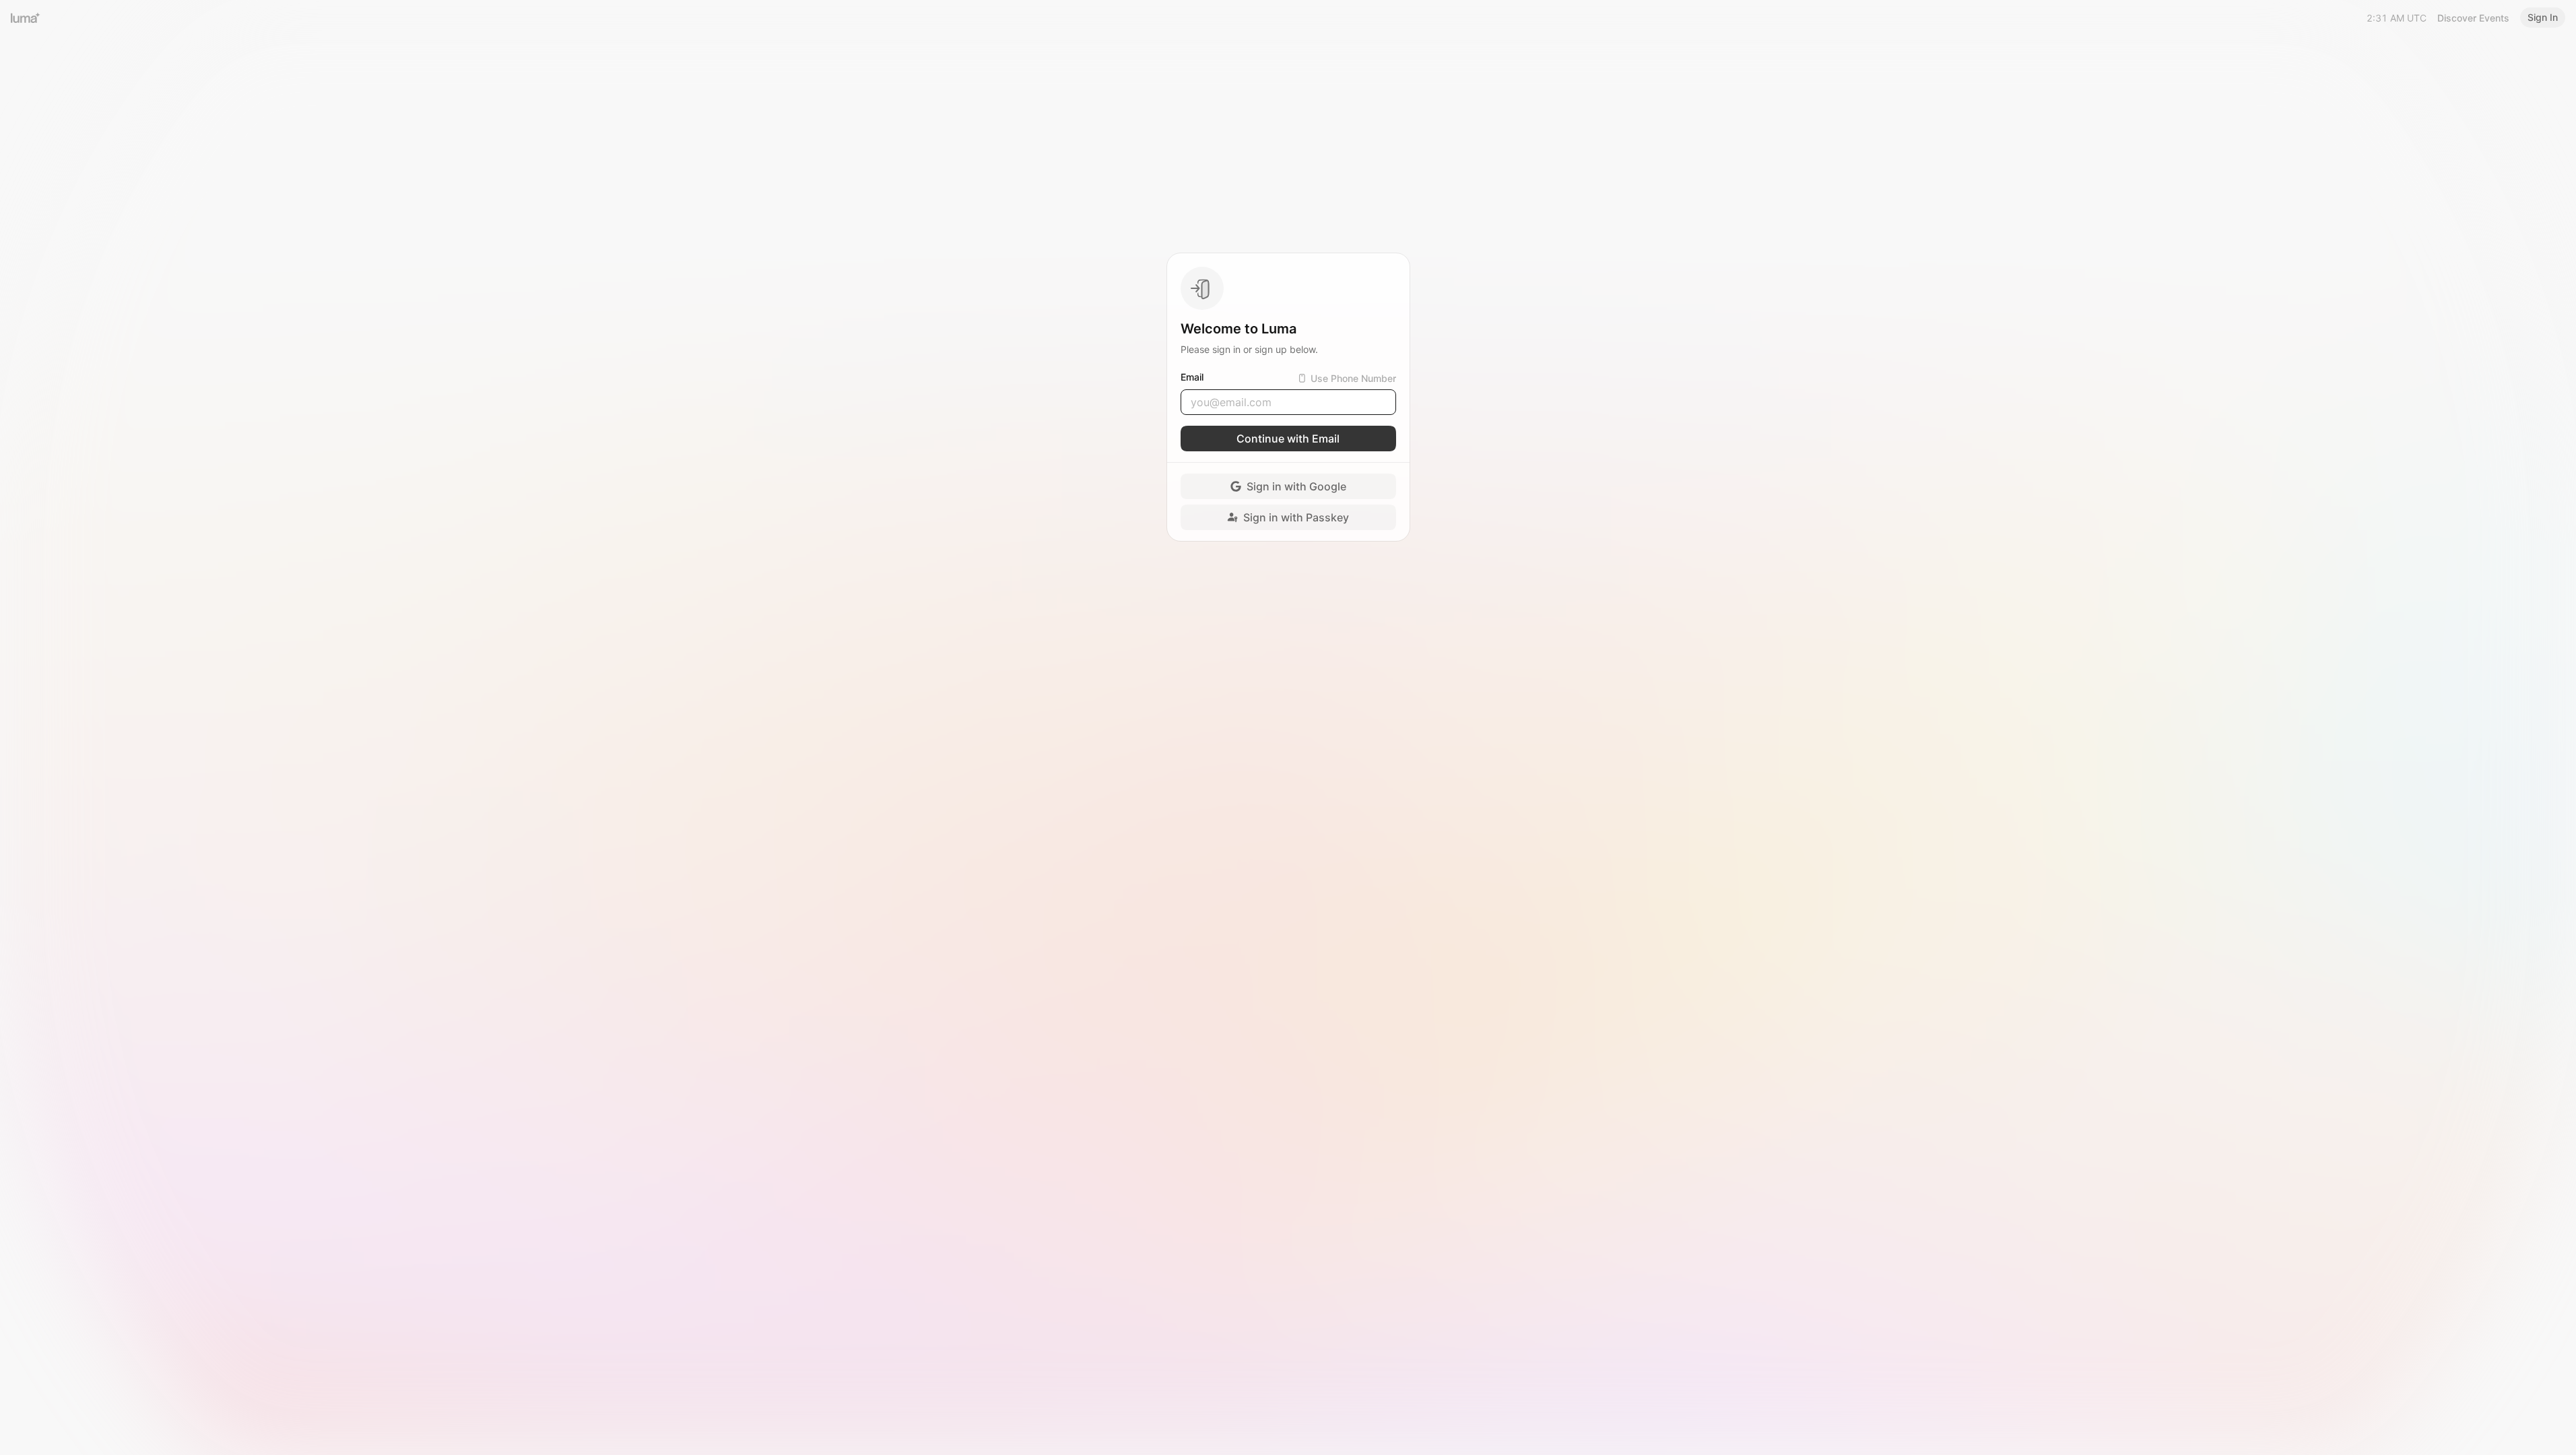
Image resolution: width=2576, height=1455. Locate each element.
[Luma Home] (26, 18)
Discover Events (2473, 18)
